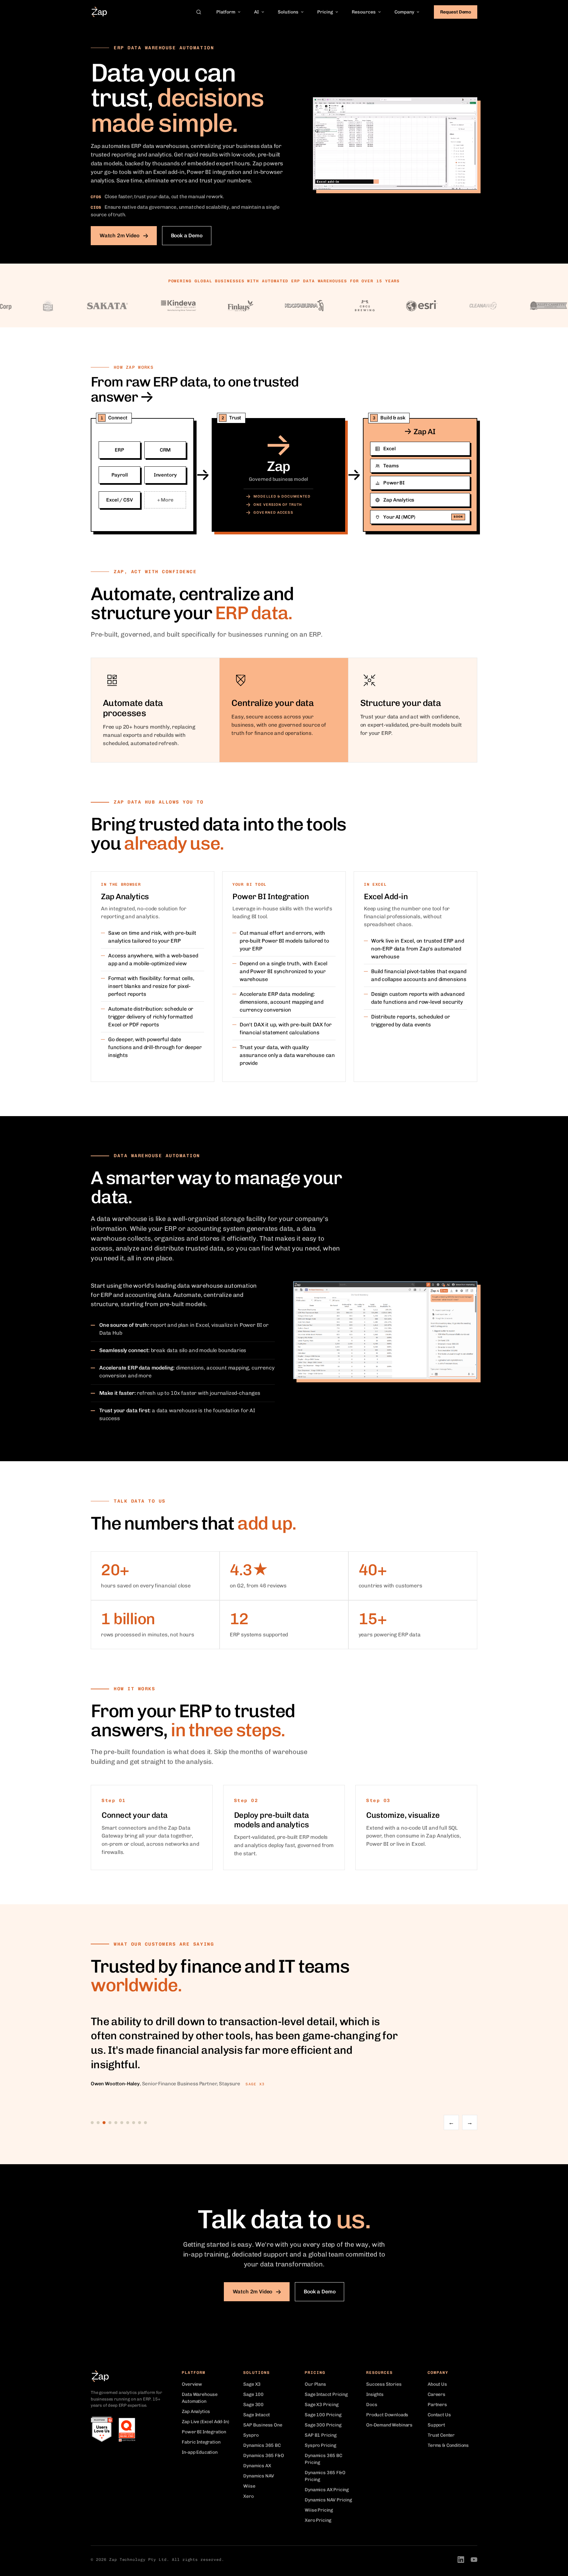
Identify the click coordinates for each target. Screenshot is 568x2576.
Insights (375, 2394)
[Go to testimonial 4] (110, 2123)
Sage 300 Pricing (323, 2425)
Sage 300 (253, 2405)
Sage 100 (253, 2394)
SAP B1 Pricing (321, 2435)
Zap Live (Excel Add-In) (205, 2422)
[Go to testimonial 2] (98, 2123)
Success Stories (384, 2384)
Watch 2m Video (119, 235)
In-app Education (200, 2452)
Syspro (251, 2435)
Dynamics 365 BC (262, 2445)
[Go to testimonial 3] (104, 2123)
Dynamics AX (257, 2466)
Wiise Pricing (319, 2510)
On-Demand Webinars (389, 2425)
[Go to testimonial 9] (140, 2123)
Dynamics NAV (259, 2476)
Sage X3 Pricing (321, 2405)
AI (257, 12)
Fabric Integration (201, 2442)
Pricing (325, 12)
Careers (437, 2394)
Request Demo (456, 12)
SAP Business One (263, 2425)
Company (404, 12)
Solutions (288, 12)
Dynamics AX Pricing (327, 2490)
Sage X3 (252, 2384)
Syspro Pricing (320, 2445)
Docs (372, 2405)
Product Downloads (387, 2415)
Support (436, 2425)
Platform (226, 12)
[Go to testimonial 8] (134, 2123)
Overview (192, 2384)
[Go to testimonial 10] (145, 2123)
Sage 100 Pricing (323, 2415)
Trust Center (441, 2435)
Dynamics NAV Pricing (328, 2500)
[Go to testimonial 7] (128, 2123)
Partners (437, 2405)
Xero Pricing (318, 2520)
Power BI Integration (204, 2432)
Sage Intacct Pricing (326, 2394)
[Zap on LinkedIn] (461, 2560)
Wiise (249, 2486)
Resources (364, 12)
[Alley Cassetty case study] (506, 306)
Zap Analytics (196, 2412)
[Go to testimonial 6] (122, 2123)
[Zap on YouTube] (474, 2560)
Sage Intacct (257, 2415)
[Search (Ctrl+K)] (199, 12)
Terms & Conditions (448, 2445)
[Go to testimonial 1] (92, 2123)
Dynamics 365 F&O (263, 2456)
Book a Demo (187, 235)
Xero (248, 2496)
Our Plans (315, 2384)
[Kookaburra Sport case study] (262, 306)
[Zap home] (99, 12)
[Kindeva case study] (136, 306)
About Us (437, 2384)
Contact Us (439, 2415)
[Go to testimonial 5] (116, 2123)
